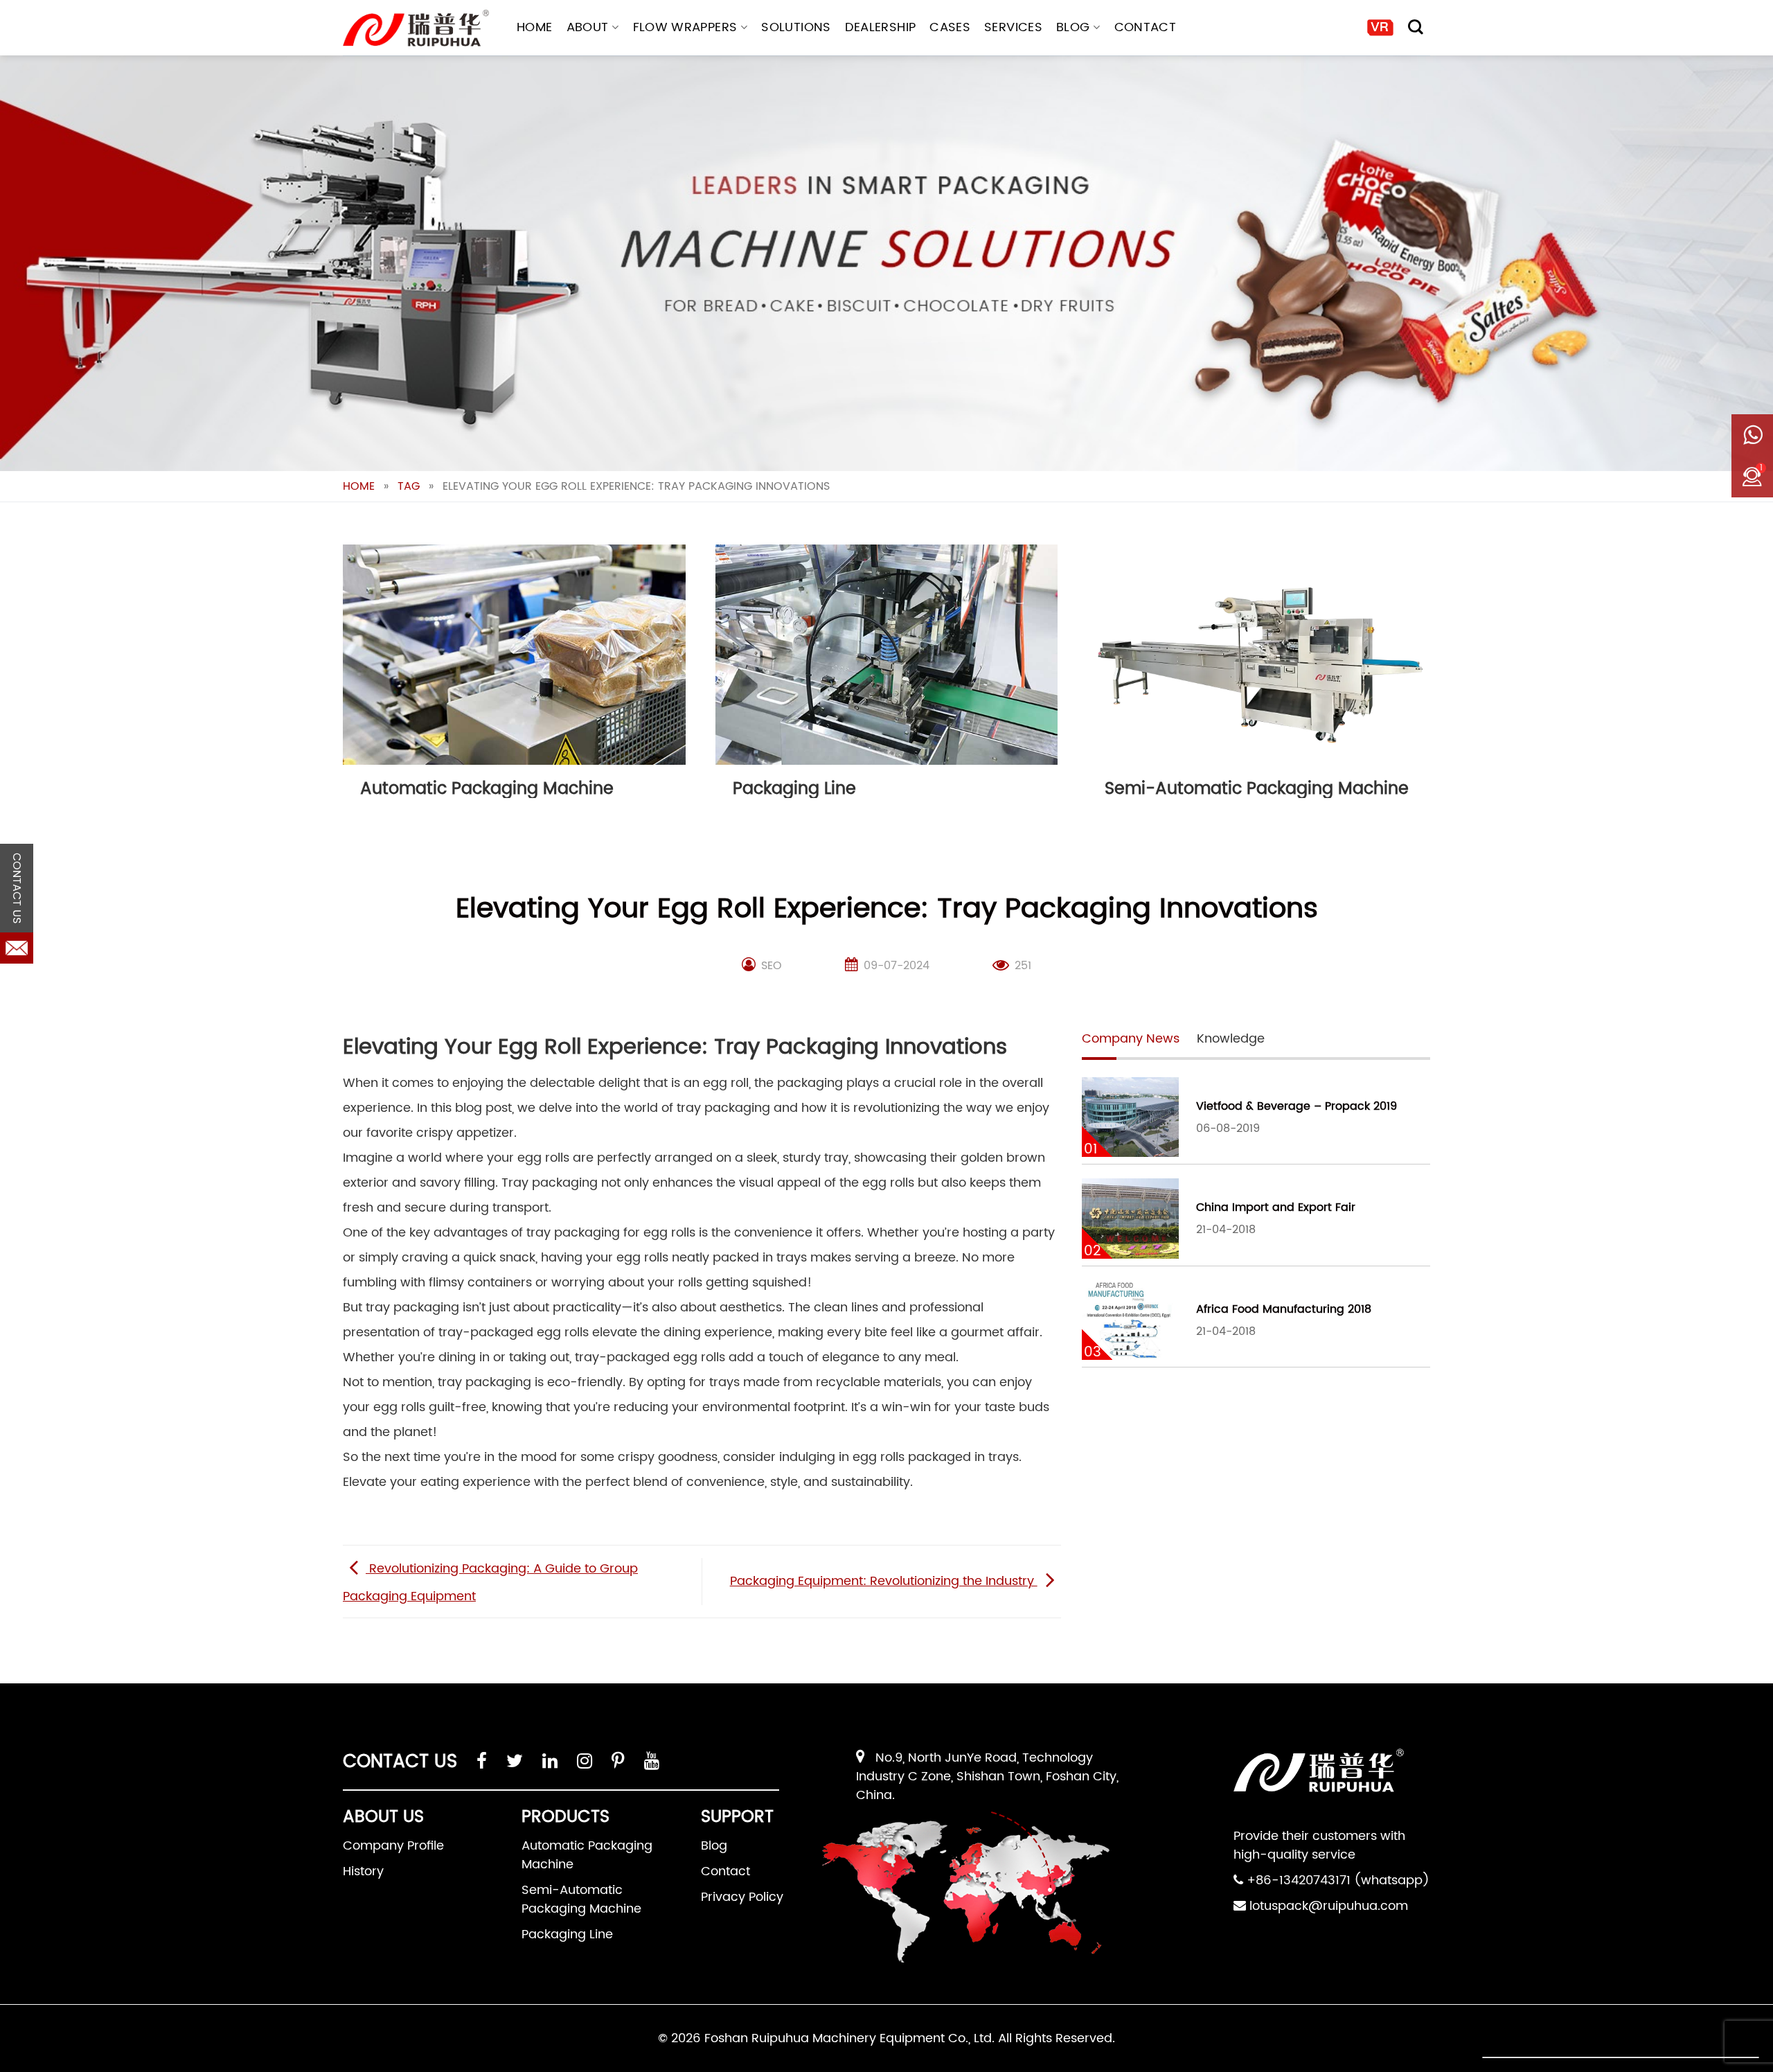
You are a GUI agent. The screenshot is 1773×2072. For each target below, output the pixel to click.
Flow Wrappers (685, 27)
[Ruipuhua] (416, 28)
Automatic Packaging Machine (587, 1855)
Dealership (881, 27)
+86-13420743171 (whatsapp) (1338, 1880)
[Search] (1416, 27)
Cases (950, 27)
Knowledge (1231, 1039)
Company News (1131, 1039)
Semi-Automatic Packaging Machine (581, 1900)
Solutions (796, 27)
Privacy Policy (742, 1897)
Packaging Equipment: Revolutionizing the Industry (884, 1581)
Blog (1073, 27)
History (363, 1871)
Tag (409, 486)
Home (534, 27)
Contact (1146, 27)
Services (1013, 27)
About (588, 27)
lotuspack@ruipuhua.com (1329, 1906)
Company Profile (393, 1846)
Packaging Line (567, 1934)
